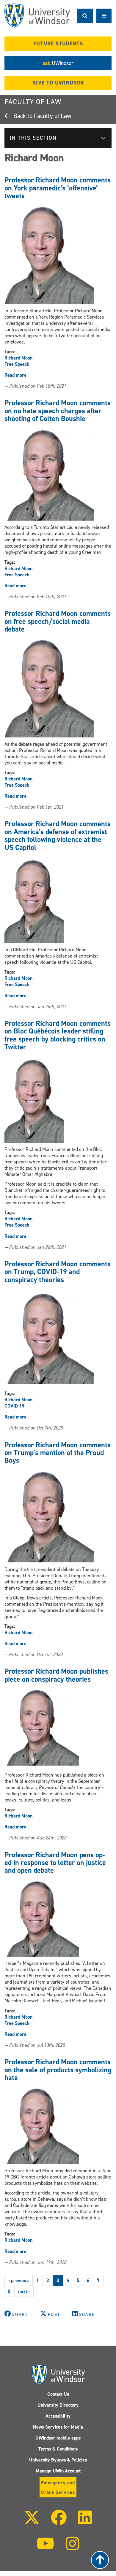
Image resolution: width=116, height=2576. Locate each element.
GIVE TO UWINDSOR (58, 83)
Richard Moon (19, 358)
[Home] (37, 16)
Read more (15, 375)
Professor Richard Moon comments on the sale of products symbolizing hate (58, 2070)
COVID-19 (15, 1406)
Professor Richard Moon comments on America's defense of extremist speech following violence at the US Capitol (58, 835)
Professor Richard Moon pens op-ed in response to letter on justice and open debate (55, 1863)
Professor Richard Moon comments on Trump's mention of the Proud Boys (58, 1453)
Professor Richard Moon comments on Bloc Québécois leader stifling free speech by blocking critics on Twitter (58, 1035)
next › (24, 2291)
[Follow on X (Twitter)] (32, 2522)
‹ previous (19, 2280)
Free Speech (17, 364)
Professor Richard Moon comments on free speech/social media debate (58, 621)
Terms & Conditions (58, 2449)
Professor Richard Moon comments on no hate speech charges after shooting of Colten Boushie (58, 411)
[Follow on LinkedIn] (85, 2522)
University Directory (58, 2405)
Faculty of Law (33, 102)
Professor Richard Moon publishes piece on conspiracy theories (56, 1675)
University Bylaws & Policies (58, 2460)
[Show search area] (85, 16)
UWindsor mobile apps (58, 2438)
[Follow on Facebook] (59, 2522)
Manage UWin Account (58, 2471)
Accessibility (58, 2416)
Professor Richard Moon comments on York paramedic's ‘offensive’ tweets (58, 188)
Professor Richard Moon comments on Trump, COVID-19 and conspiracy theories (58, 1272)
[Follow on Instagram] (73, 2548)
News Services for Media (58, 2427)
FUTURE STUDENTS (58, 44)
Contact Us (58, 2394)
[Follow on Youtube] (45, 2548)
